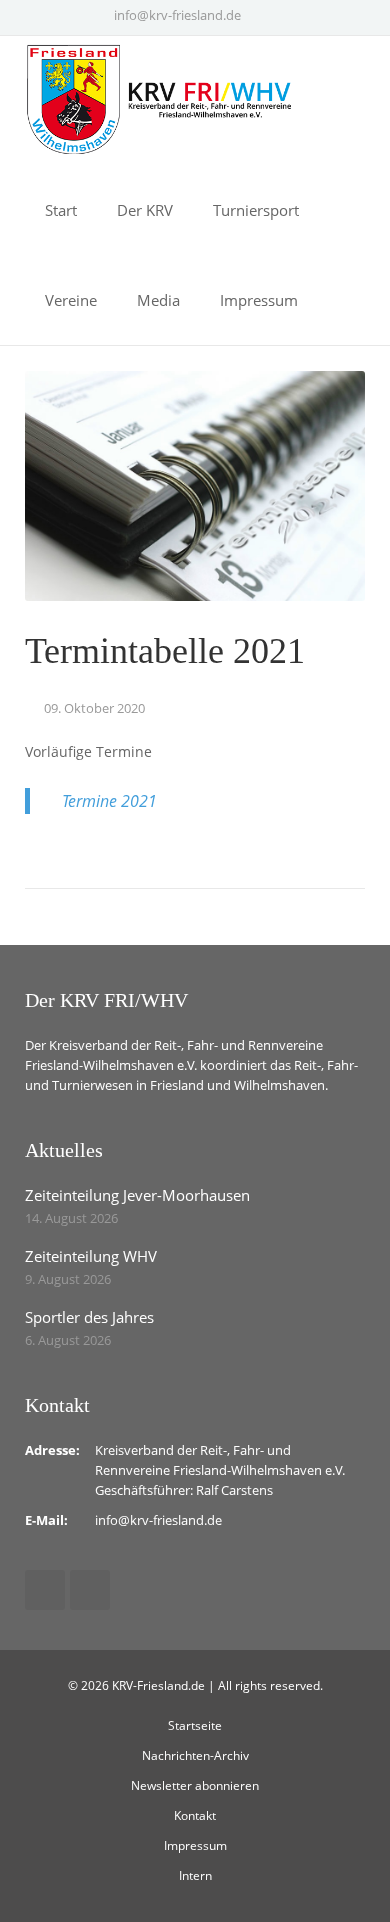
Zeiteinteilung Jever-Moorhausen (137, 1195)
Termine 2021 (109, 801)
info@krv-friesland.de (177, 15)
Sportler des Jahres (89, 1317)
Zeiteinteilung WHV (91, 1256)
